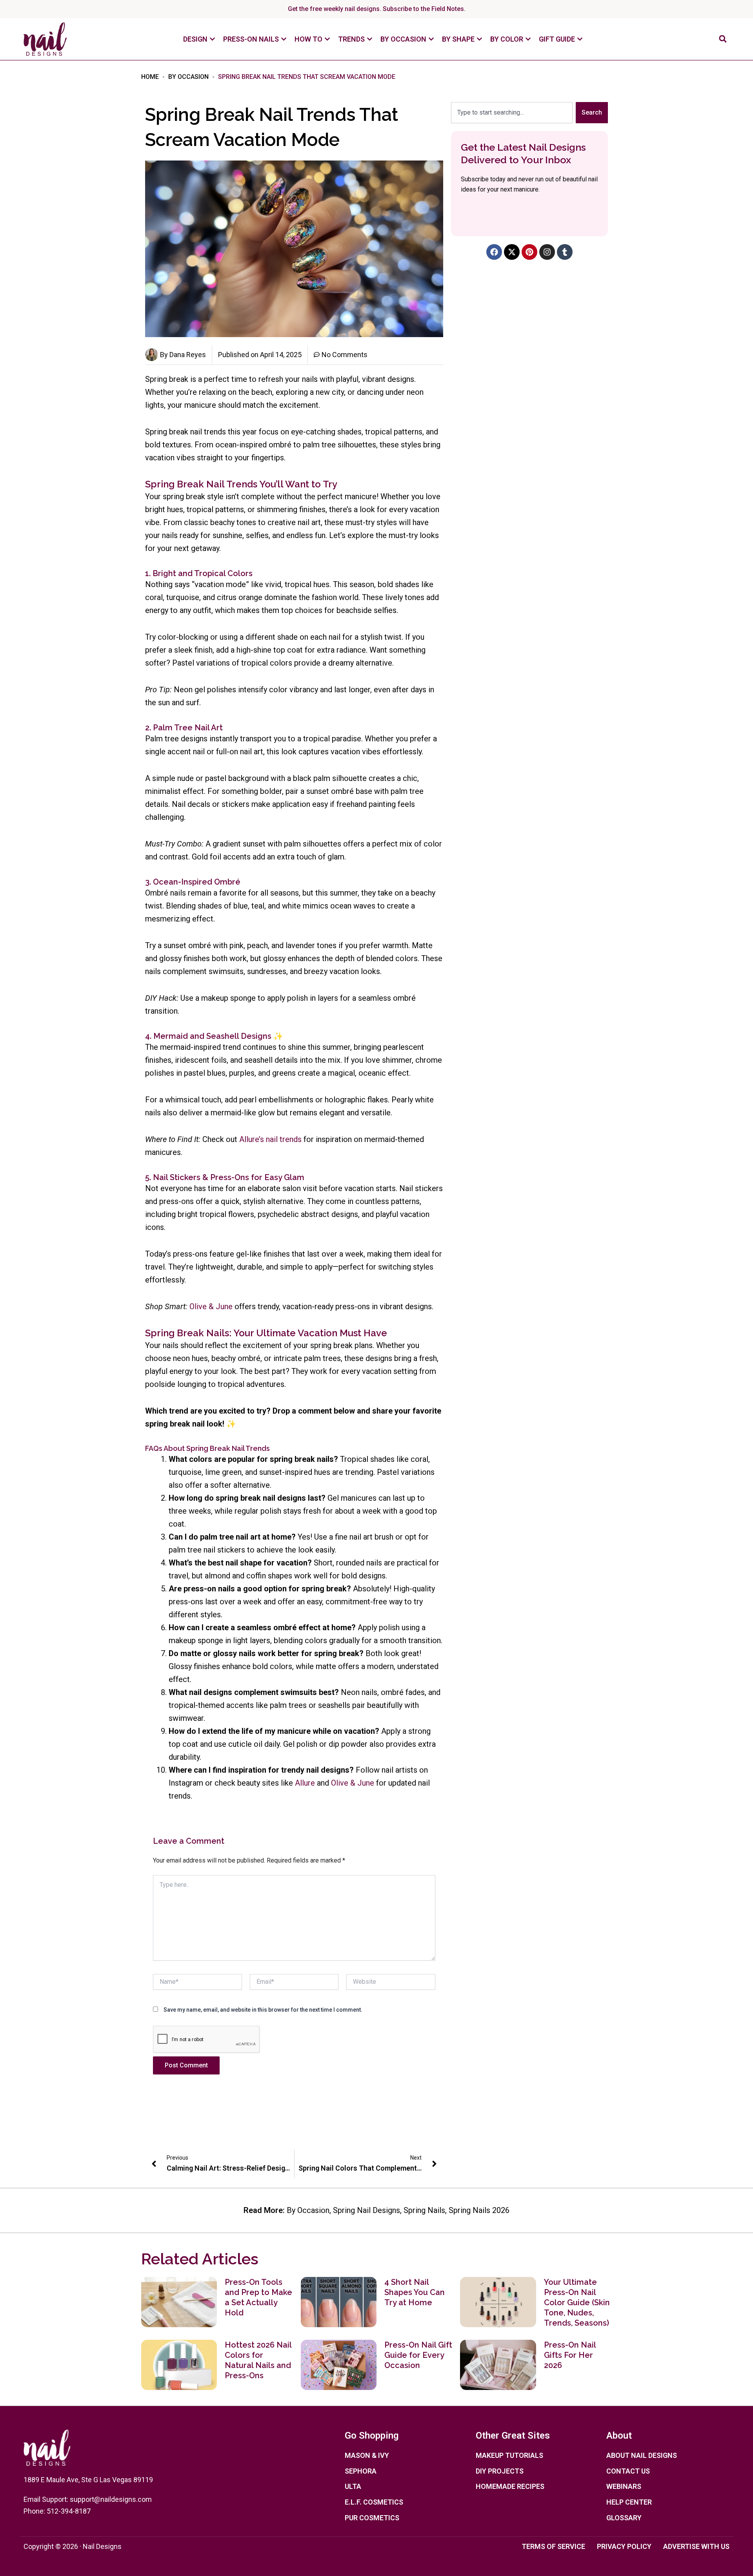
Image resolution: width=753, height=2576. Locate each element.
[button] (723, 39)
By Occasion (188, 77)
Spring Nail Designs (366, 2210)
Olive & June (211, 1306)
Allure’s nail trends (270, 1139)
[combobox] (512, 113)
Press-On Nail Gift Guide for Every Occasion (418, 2355)
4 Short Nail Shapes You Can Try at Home (415, 2292)
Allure (305, 1783)
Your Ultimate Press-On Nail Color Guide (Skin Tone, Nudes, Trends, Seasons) (577, 2302)
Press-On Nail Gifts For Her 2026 (570, 2355)
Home (150, 77)
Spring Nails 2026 (479, 2210)
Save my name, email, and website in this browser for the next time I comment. (263, 2010)
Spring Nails (424, 2210)
